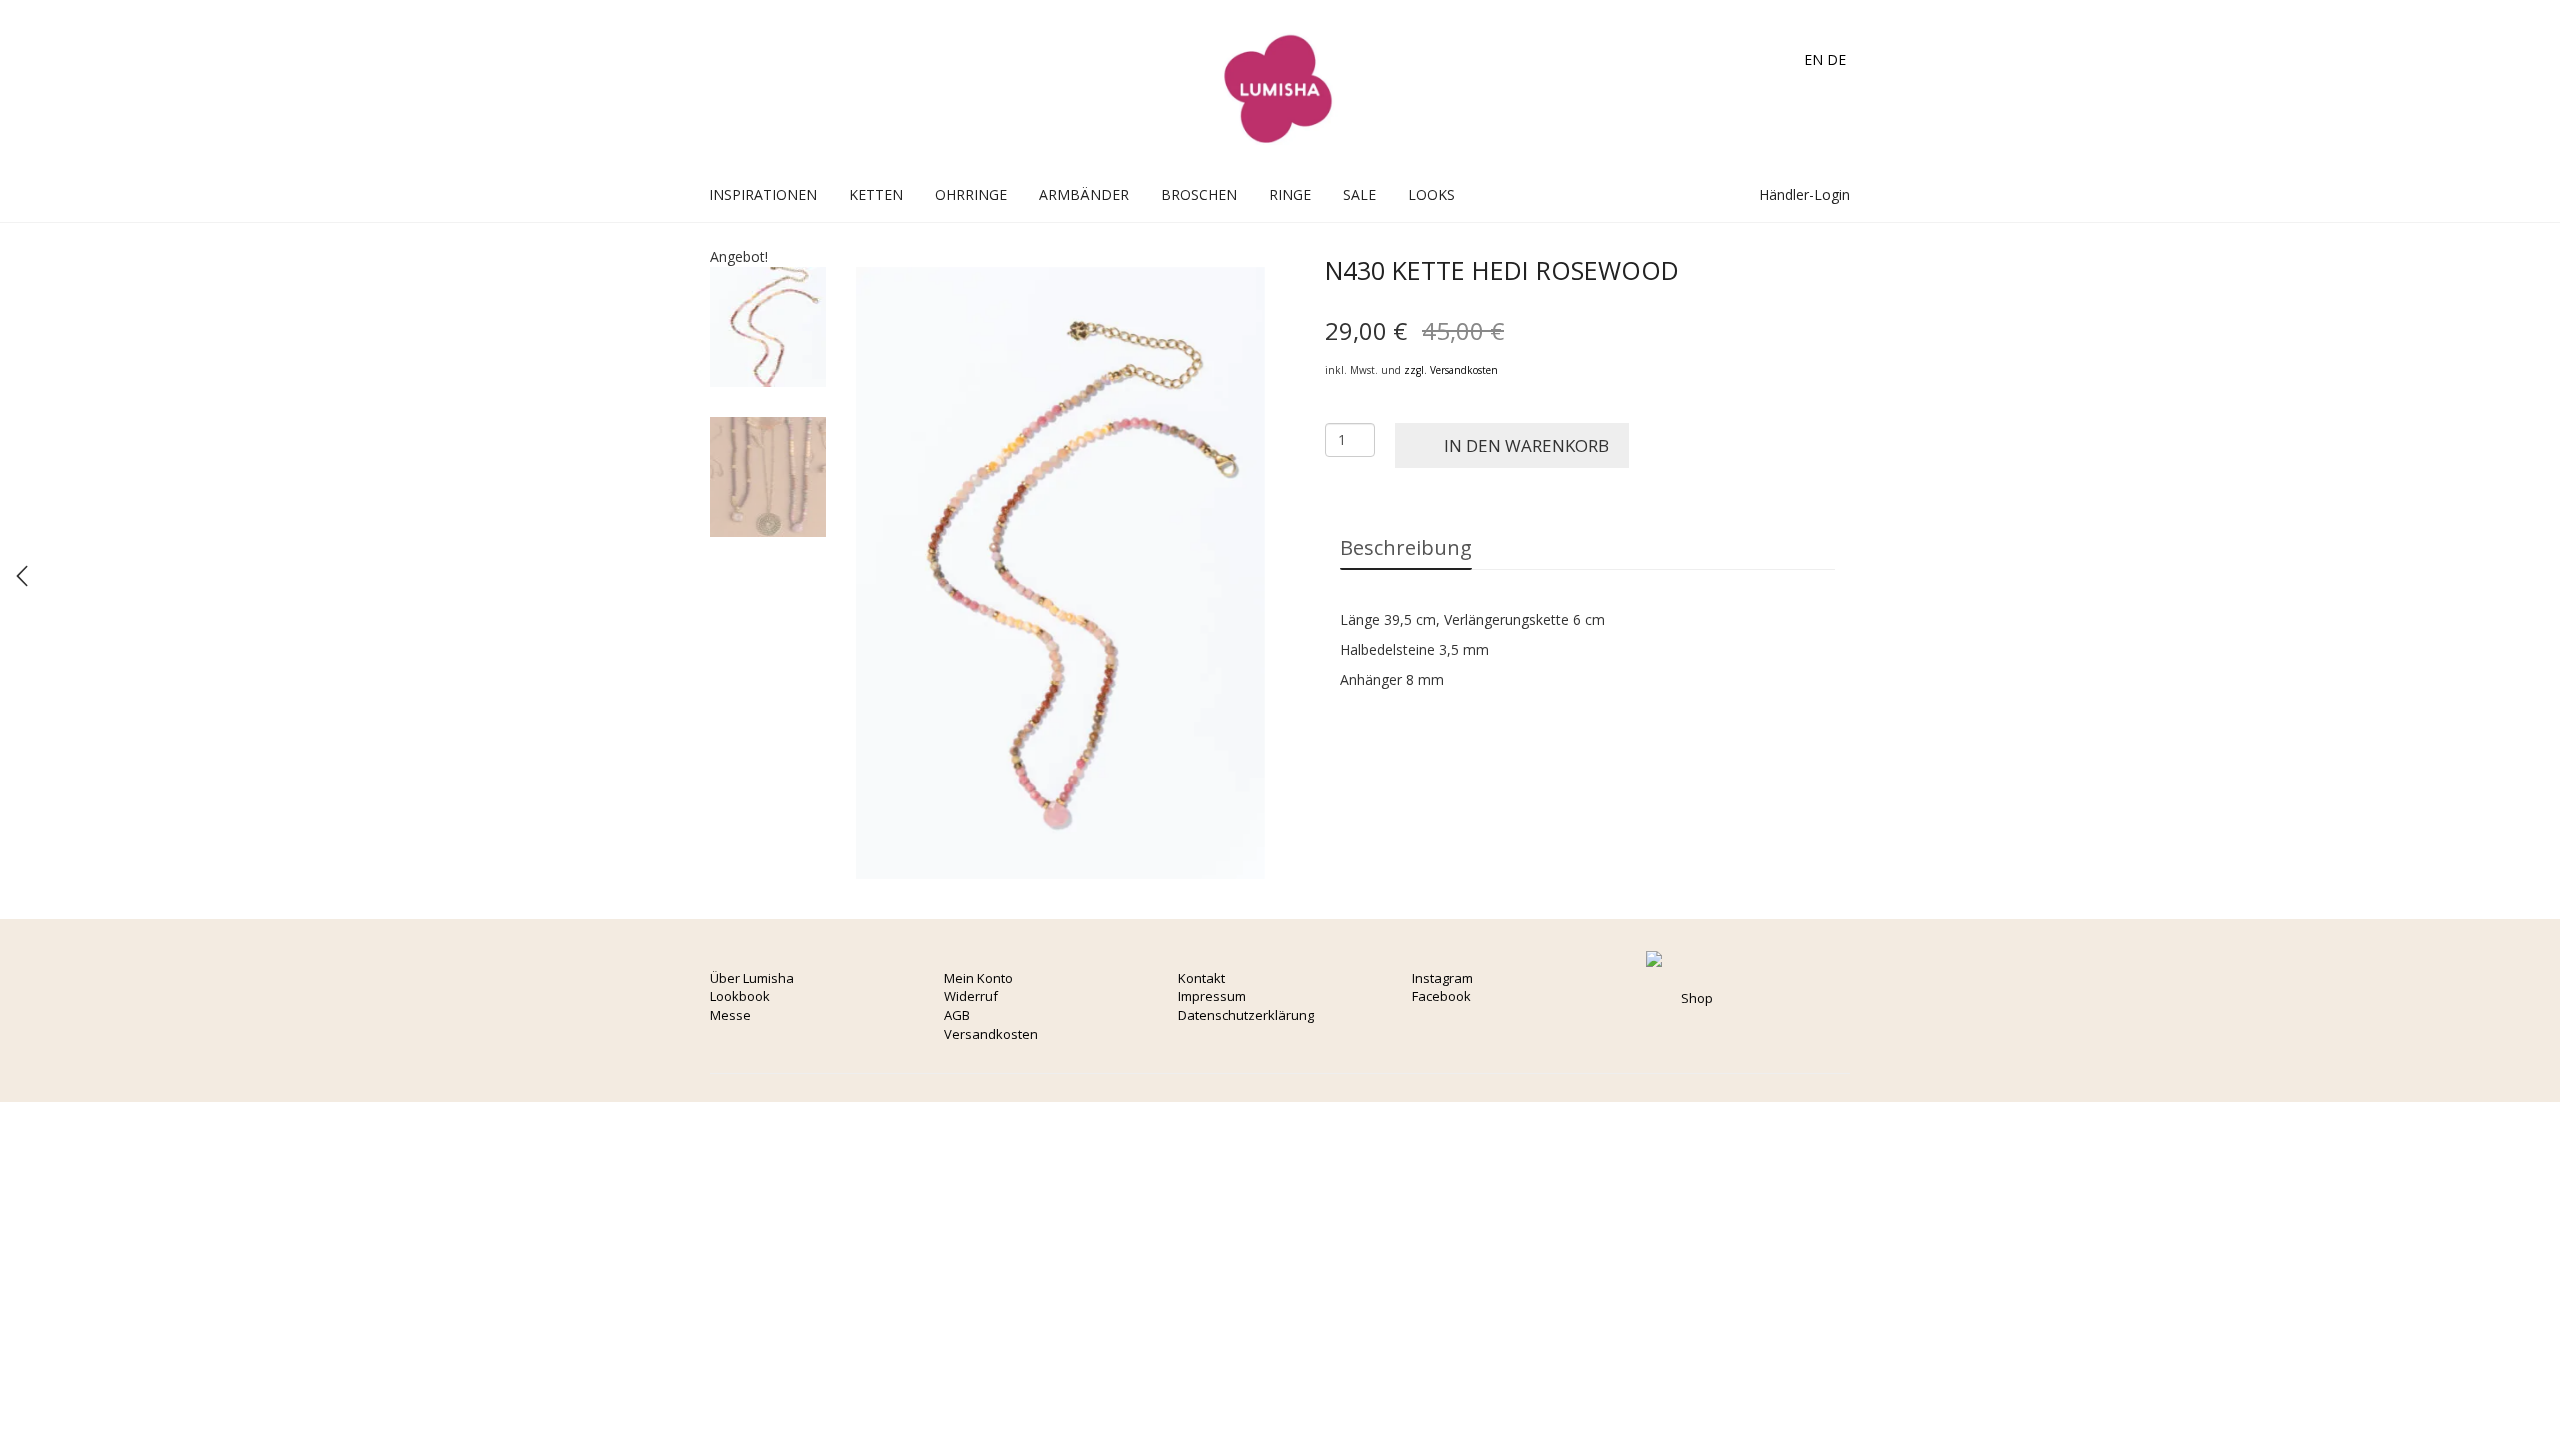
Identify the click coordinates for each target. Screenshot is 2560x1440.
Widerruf (971, 996)
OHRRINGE (971, 194)
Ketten (876, 194)
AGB (957, 1015)
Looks (1431, 194)
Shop (1697, 998)
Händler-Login (1802, 194)
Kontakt (1201, 978)
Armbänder (1084, 194)
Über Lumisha (752, 978)
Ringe (1290, 194)
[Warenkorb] (1702, 194)
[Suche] (1723, 194)
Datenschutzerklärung (1246, 1015)
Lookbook (740, 996)
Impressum (1212, 996)
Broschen (1199, 194)
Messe (730, 1015)
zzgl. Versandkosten (1451, 370)
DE (1836, 59)
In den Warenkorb (1526, 445)
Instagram (1442, 978)
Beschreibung (1406, 547)
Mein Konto (978, 978)
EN (1813, 59)
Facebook (1441, 996)
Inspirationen (763, 194)
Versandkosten (991, 1034)
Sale (1359, 194)
